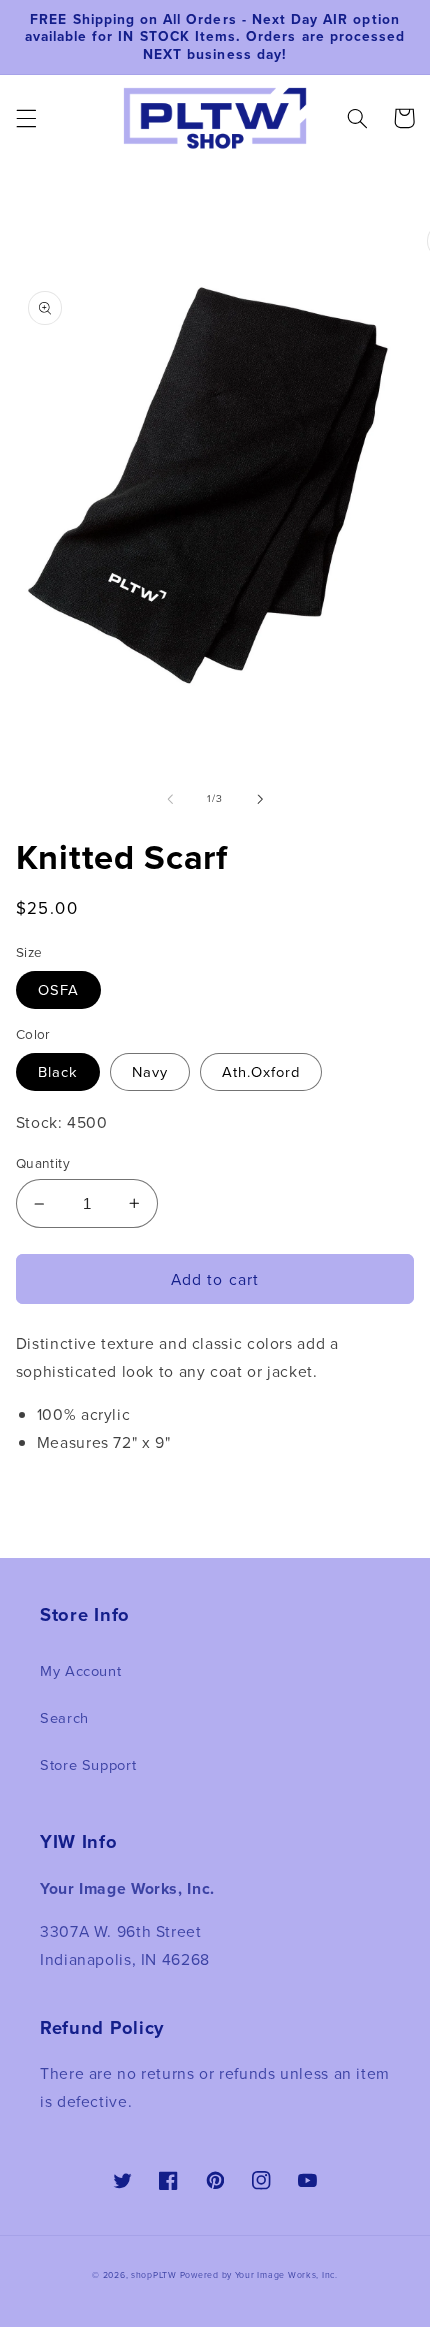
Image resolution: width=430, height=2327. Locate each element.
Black (58, 1071)
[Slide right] (260, 799)
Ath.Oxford (261, 1071)
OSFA (58, 989)
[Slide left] (170, 799)
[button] (26, 118)
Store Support (88, 1764)
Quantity (43, 1162)
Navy (150, 1071)
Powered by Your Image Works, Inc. (259, 2275)
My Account (80, 1670)
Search (64, 1717)
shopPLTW (154, 2275)
